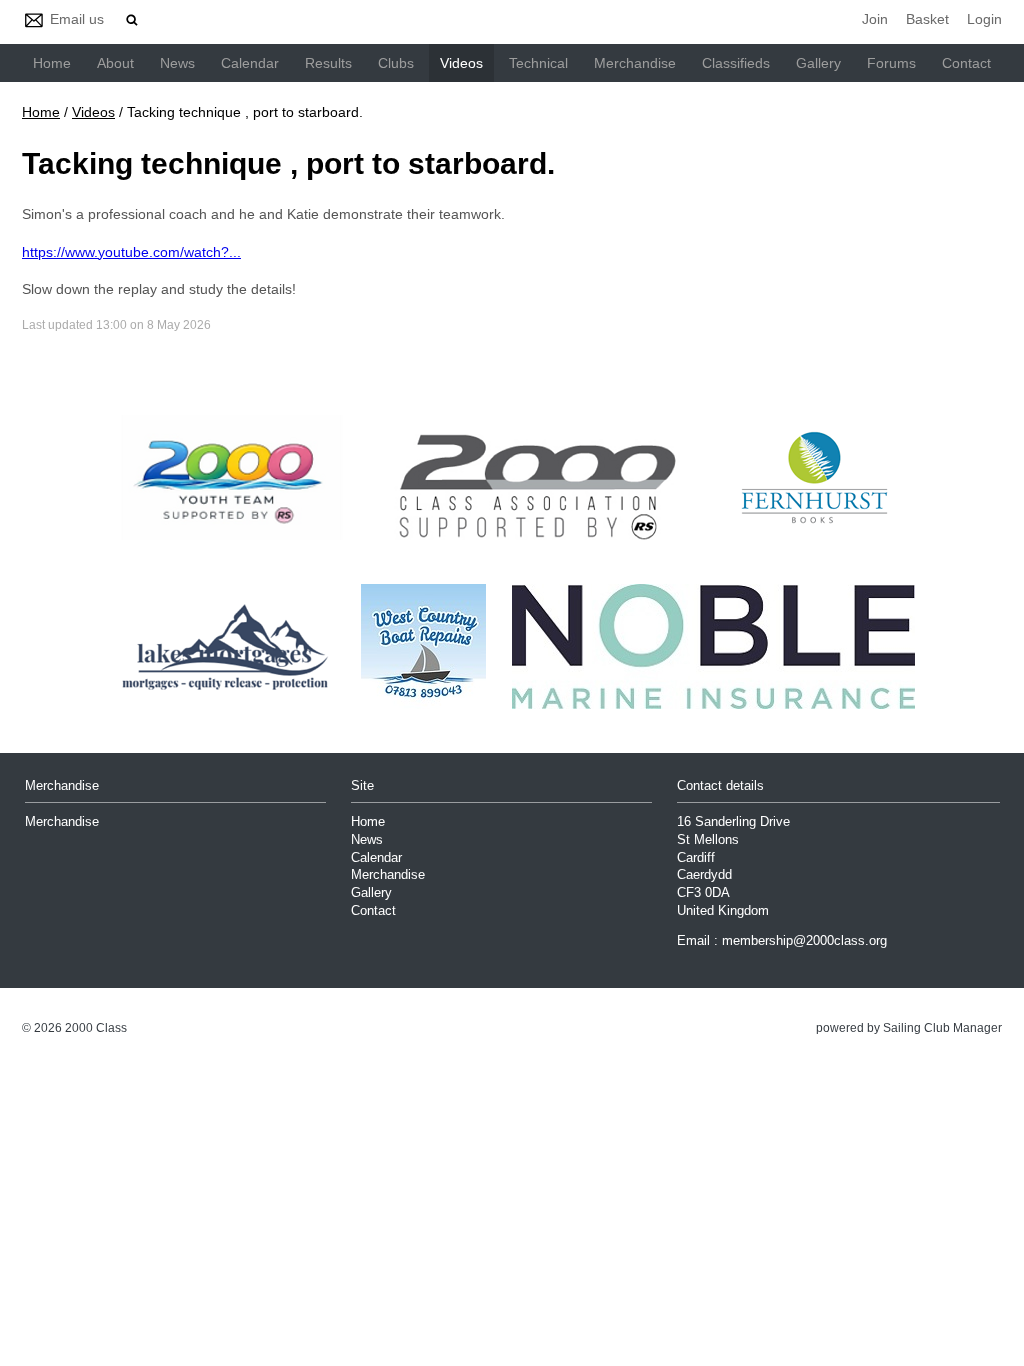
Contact (966, 63)
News (177, 63)
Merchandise (635, 63)
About (115, 63)
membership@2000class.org (804, 941)
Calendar (250, 63)
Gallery (818, 63)
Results (328, 63)
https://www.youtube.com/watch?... (131, 252)
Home (52, 63)
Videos (461, 63)
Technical (538, 63)
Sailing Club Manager (942, 1028)
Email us (77, 19)
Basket (927, 19)
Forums (891, 63)
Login (984, 19)
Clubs (396, 63)
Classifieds (736, 63)
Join (875, 19)
